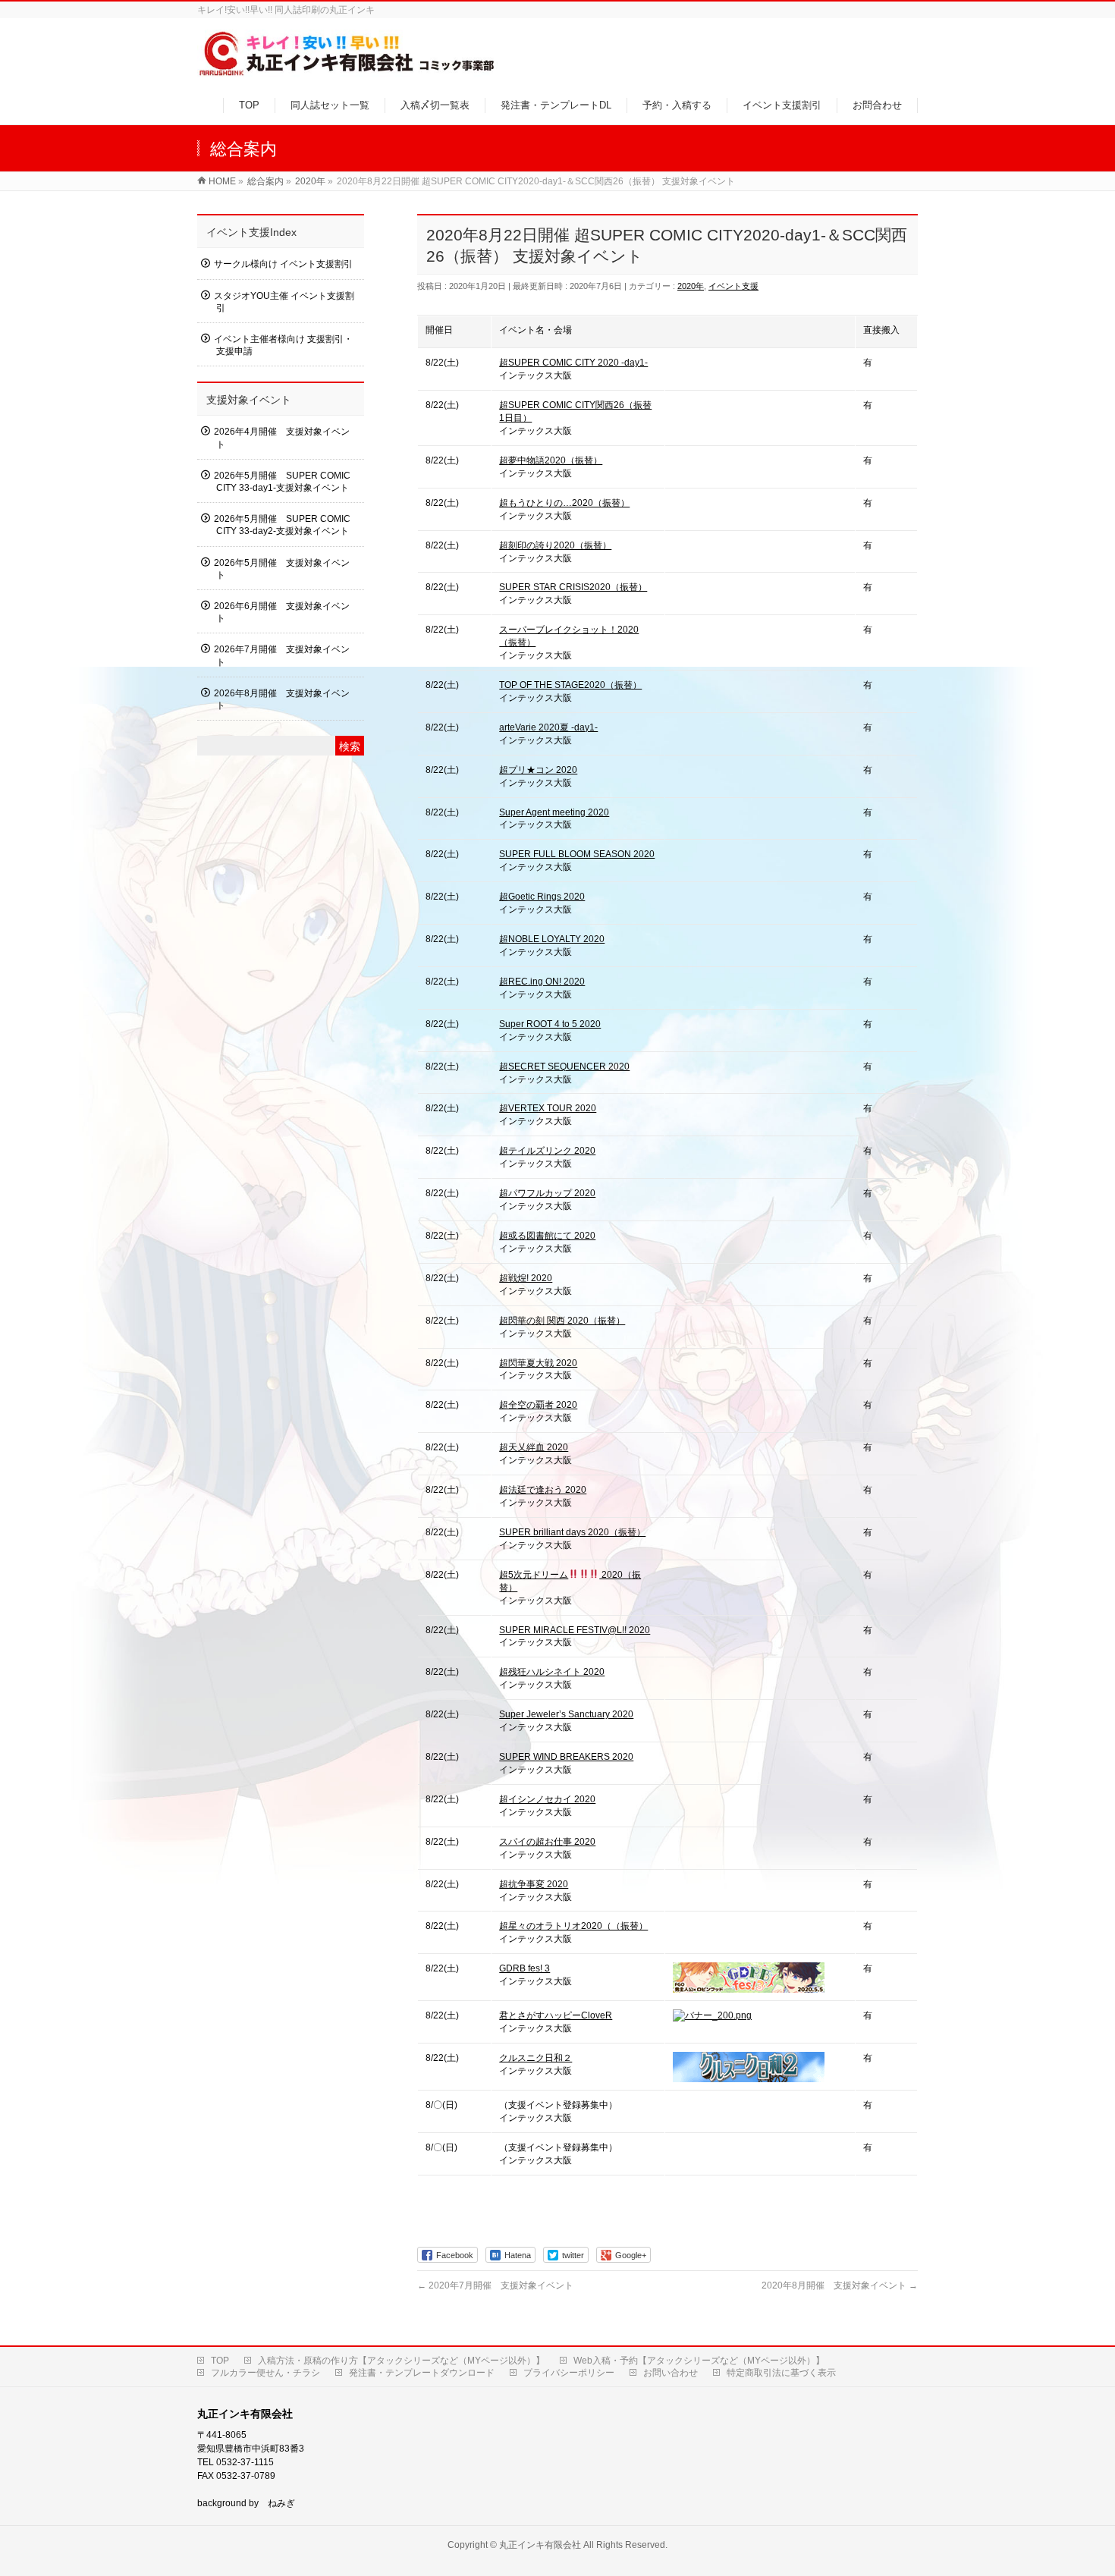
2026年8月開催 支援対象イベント (282, 699)
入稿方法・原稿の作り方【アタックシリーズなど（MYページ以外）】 (401, 2361)
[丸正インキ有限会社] (348, 71)
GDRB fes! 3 (525, 1968)
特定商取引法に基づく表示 (781, 2373)
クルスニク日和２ (536, 2058)
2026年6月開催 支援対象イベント (282, 612)
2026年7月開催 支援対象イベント (282, 655)
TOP (220, 2361)
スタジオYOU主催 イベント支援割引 (284, 302)
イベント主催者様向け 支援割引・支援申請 (283, 345)
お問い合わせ (671, 2373)
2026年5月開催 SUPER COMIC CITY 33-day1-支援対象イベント (282, 482)
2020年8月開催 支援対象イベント (840, 2285)
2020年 (691, 286)
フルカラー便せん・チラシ (265, 2373)
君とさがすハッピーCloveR (556, 2015)
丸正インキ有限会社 (540, 2545)
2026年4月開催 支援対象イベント (282, 438)
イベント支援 (733, 286)
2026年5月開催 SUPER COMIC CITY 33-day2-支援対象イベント (282, 525)
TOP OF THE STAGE (570, 685)
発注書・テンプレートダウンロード (422, 2373)
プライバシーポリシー (569, 2373)
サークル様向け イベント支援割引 (283, 264)
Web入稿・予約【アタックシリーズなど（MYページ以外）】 (699, 2361)
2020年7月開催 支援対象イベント (495, 2285)
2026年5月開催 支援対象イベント (282, 569)
